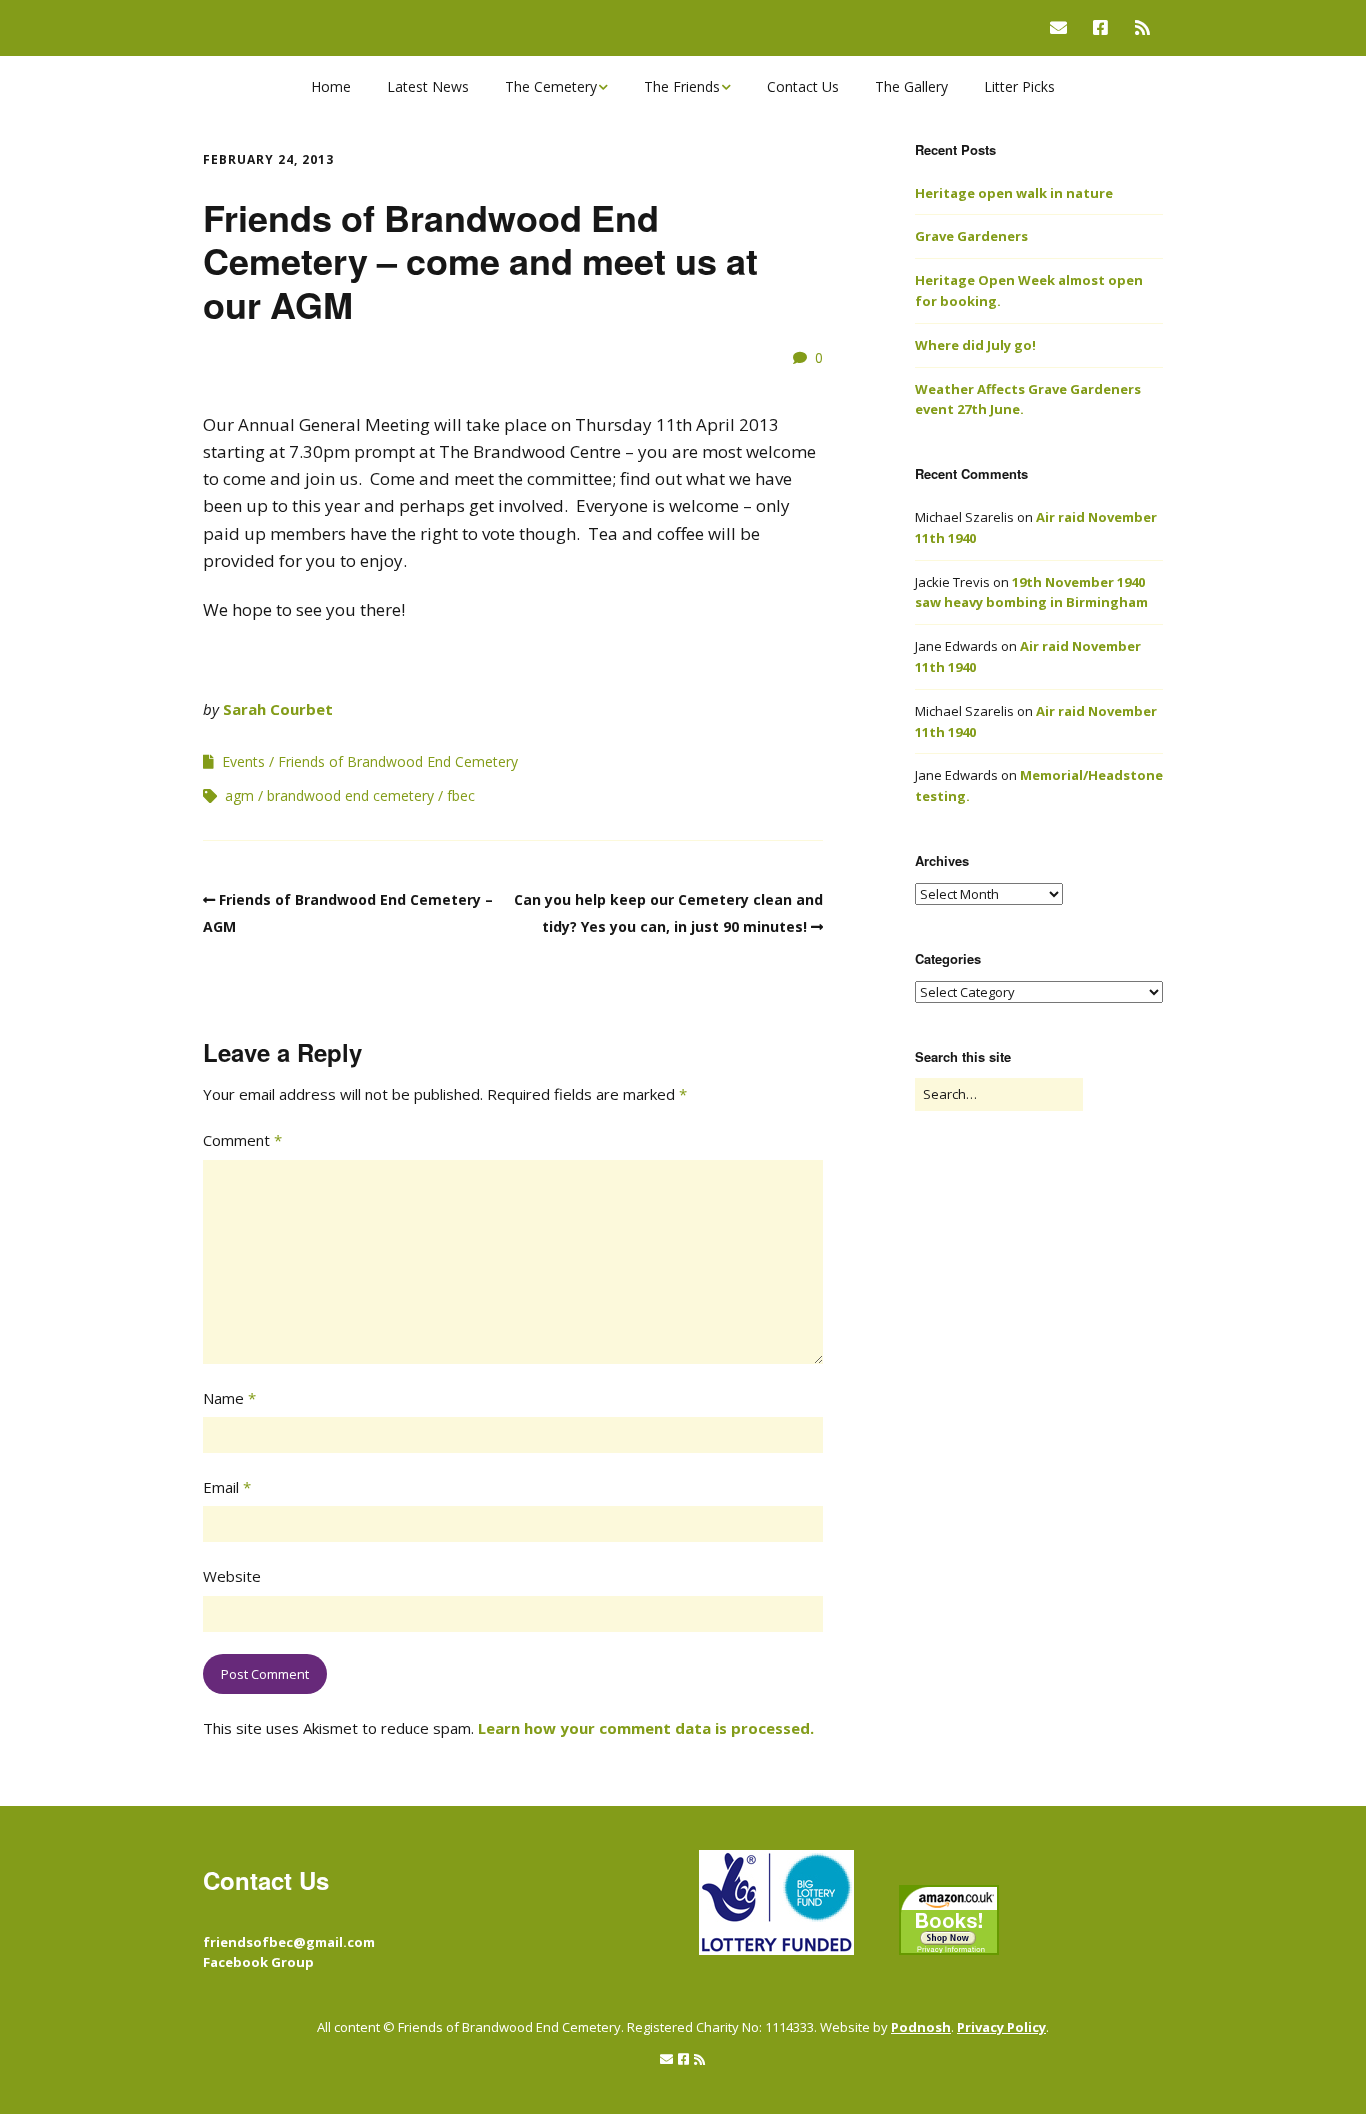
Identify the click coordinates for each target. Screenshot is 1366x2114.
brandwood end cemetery (350, 795)
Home (331, 86)
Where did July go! (975, 345)
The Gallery (911, 86)
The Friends (682, 86)
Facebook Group (258, 1962)
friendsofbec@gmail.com (289, 1942)
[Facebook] (1100, 27)
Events (243, 761)
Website (232, 1576)
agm (239, 795)
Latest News (428, 86)
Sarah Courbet (278, 709)
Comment (242, 1140)
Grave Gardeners (971, 236)
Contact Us (803, 86)
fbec (461, 795)
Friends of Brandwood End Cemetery (398, 761)
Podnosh (921, 2027)
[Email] (1063, 27)
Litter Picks (1019, 86)
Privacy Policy (1001, 2027)
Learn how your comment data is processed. (646, 1728)
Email (227, 1487)
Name (229, 1398)
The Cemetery (551, 86)
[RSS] (1142, 27)
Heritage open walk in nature (1014, 193)
